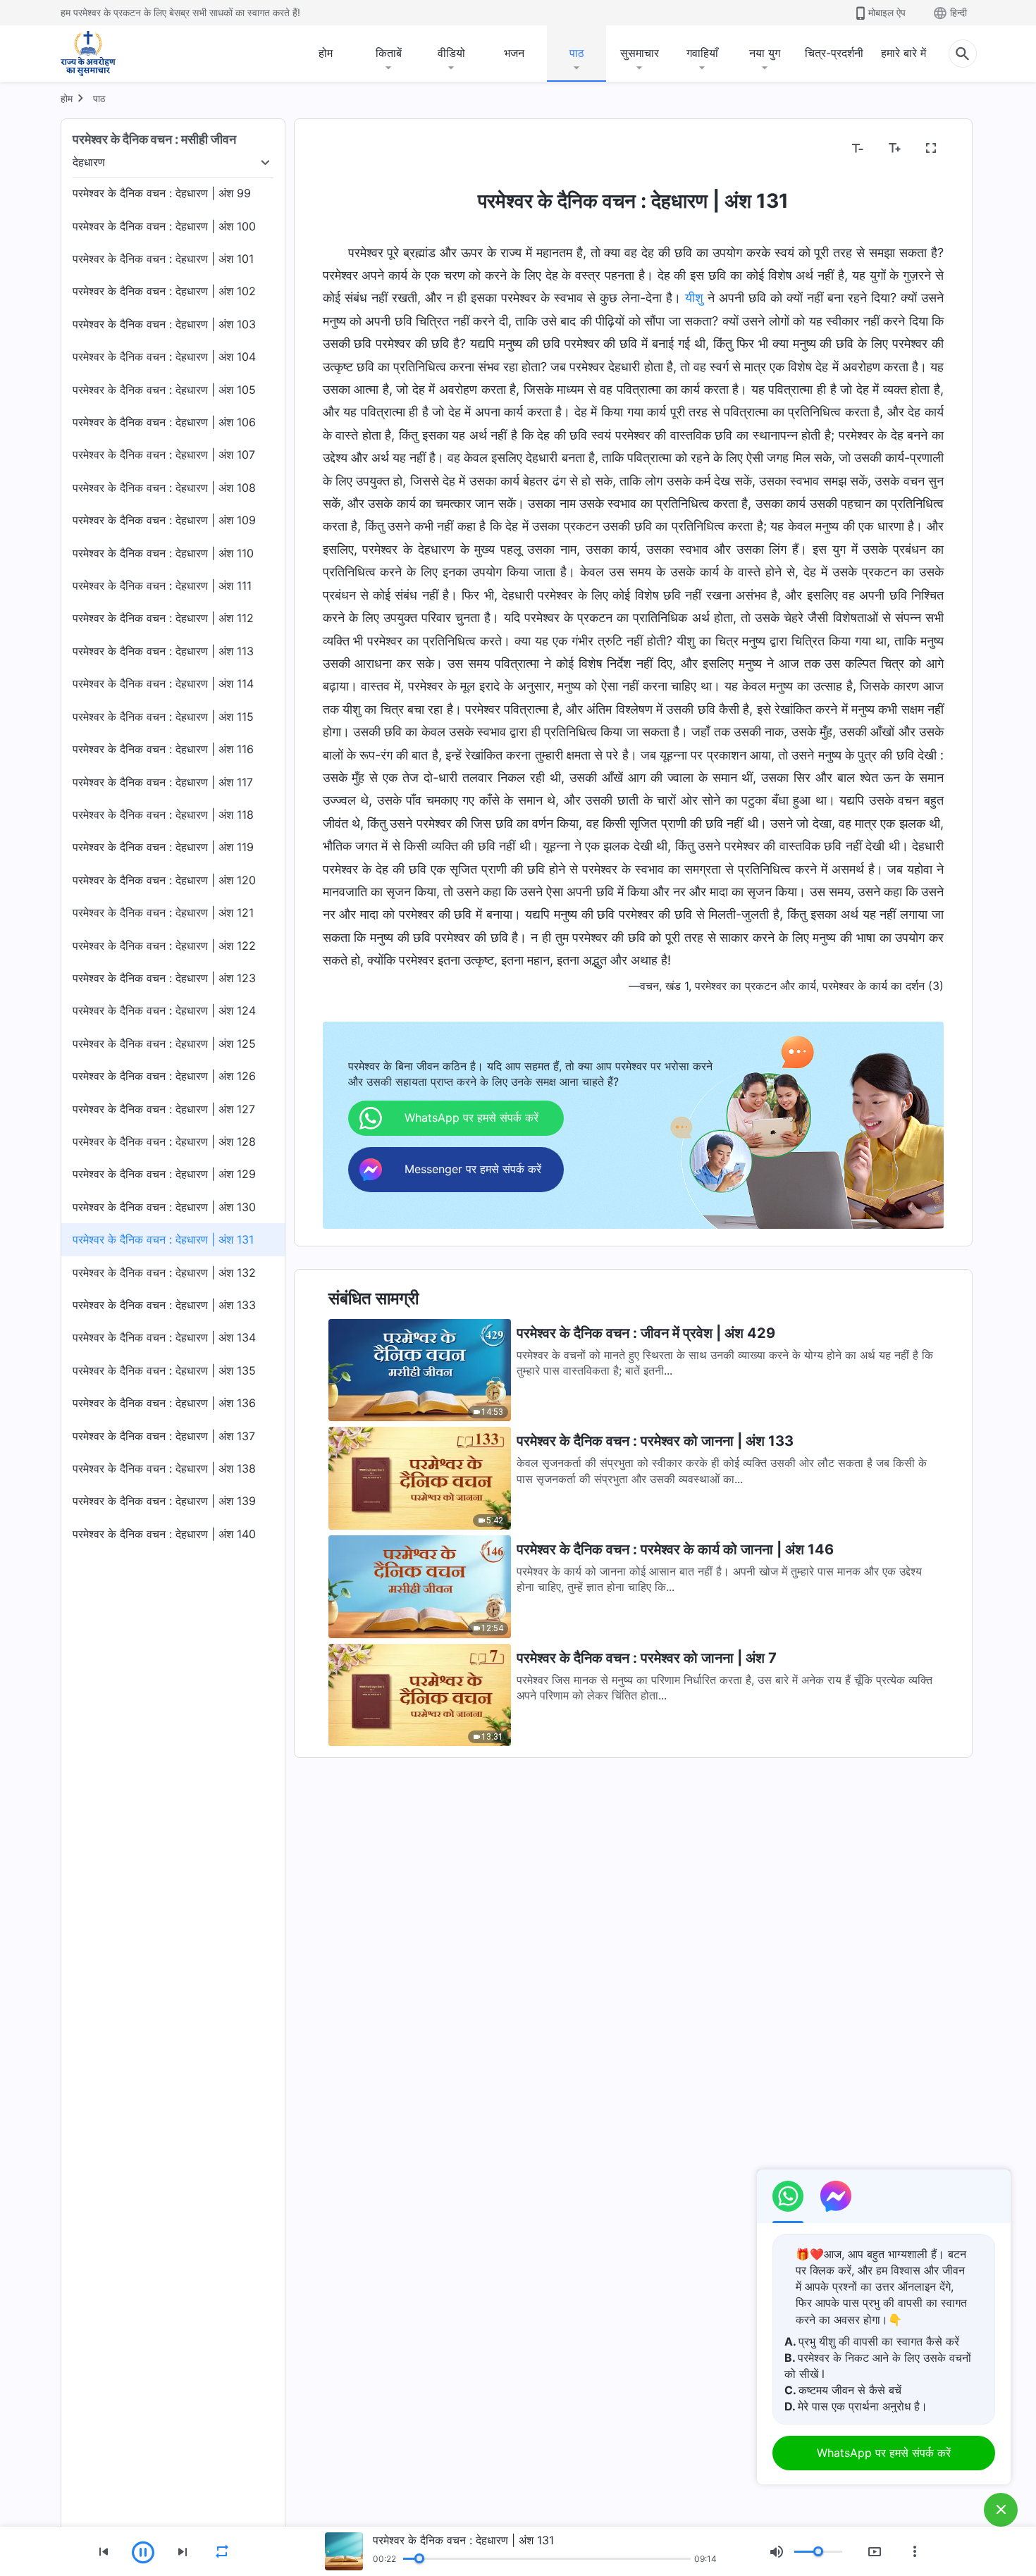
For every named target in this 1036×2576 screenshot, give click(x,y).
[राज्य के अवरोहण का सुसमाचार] (101, 54)
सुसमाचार (640, 53)
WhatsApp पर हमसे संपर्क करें (884, 2453)
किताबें (389, 53)
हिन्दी (958, 12)
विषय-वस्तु (353, 149)
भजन (514, 53)
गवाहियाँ (702, 53)
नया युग (765, 53)
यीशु (694, 298)
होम (326, 53)
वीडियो (451, 53)
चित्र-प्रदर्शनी (834, 53)
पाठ (577, 53)
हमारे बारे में (904, 53)
